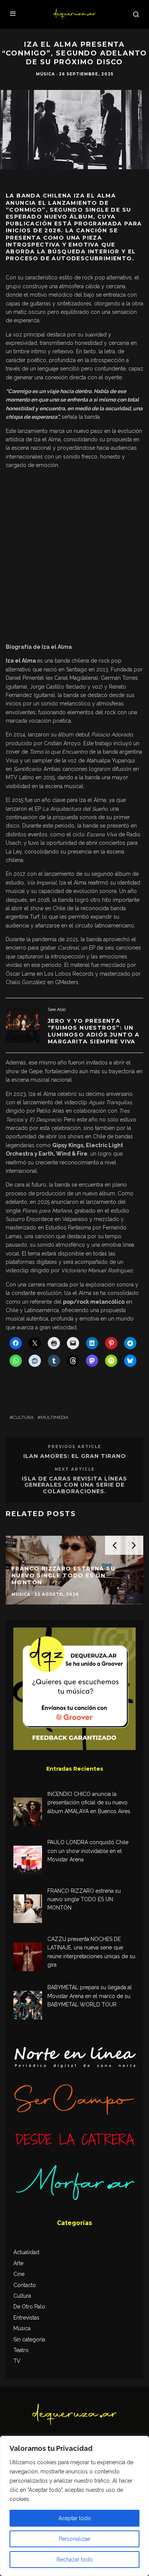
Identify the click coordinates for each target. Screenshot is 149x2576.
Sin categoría (29, 2339)
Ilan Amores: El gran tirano (75, 1456)
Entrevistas (26, 2318)
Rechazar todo (75, 2560)
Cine (19, 2274)
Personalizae (74, 2539)
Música (45, 74)
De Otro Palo (29, 2307)
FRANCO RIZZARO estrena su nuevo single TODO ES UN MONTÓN (84, 1899)
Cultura (23, 1417)
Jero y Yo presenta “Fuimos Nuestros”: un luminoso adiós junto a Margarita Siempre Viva (94, 1031)
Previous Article (74, 1447)
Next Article (75, 1469)
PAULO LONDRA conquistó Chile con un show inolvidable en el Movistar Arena (88, 1851)
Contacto (25, 2285)
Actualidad (26, 2252)
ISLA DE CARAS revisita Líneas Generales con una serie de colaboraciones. (74, 1485)
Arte (18, 2263)
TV (17, 2361)
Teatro (21, 2350)
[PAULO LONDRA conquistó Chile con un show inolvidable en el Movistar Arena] (28, 1861)
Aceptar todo (75, 2518)
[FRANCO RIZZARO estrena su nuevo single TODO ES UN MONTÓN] (28, 1910)
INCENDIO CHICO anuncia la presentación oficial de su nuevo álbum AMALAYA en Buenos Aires (89, 1803)
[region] (74, 2506)
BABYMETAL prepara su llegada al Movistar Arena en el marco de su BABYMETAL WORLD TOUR (90, 1996)
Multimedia (54, 1417)
